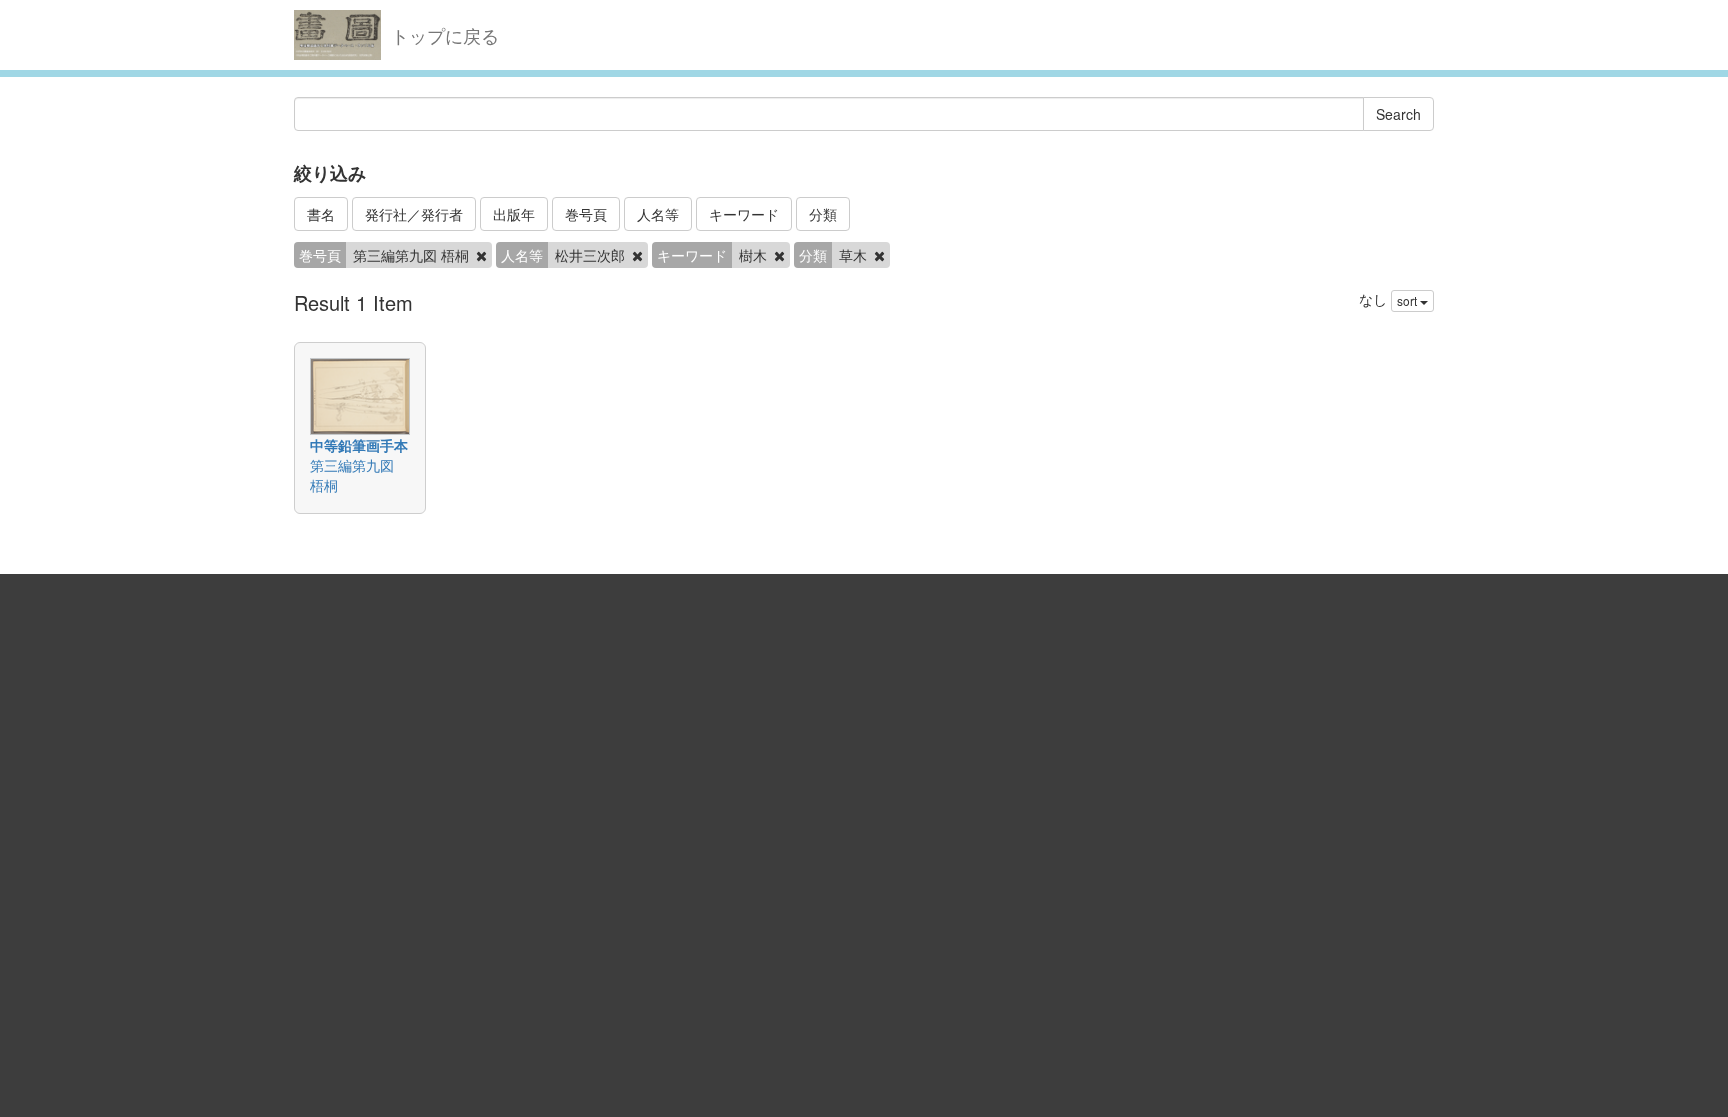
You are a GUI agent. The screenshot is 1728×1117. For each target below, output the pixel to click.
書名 (321, 214)
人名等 (658, 214)
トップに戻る (445, 35)
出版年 (514, 214)
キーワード (744, 214)
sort (1408, 300)
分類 (823, 214)
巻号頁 (586, 214)
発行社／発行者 (414, 214)
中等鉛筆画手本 (359, 445)
